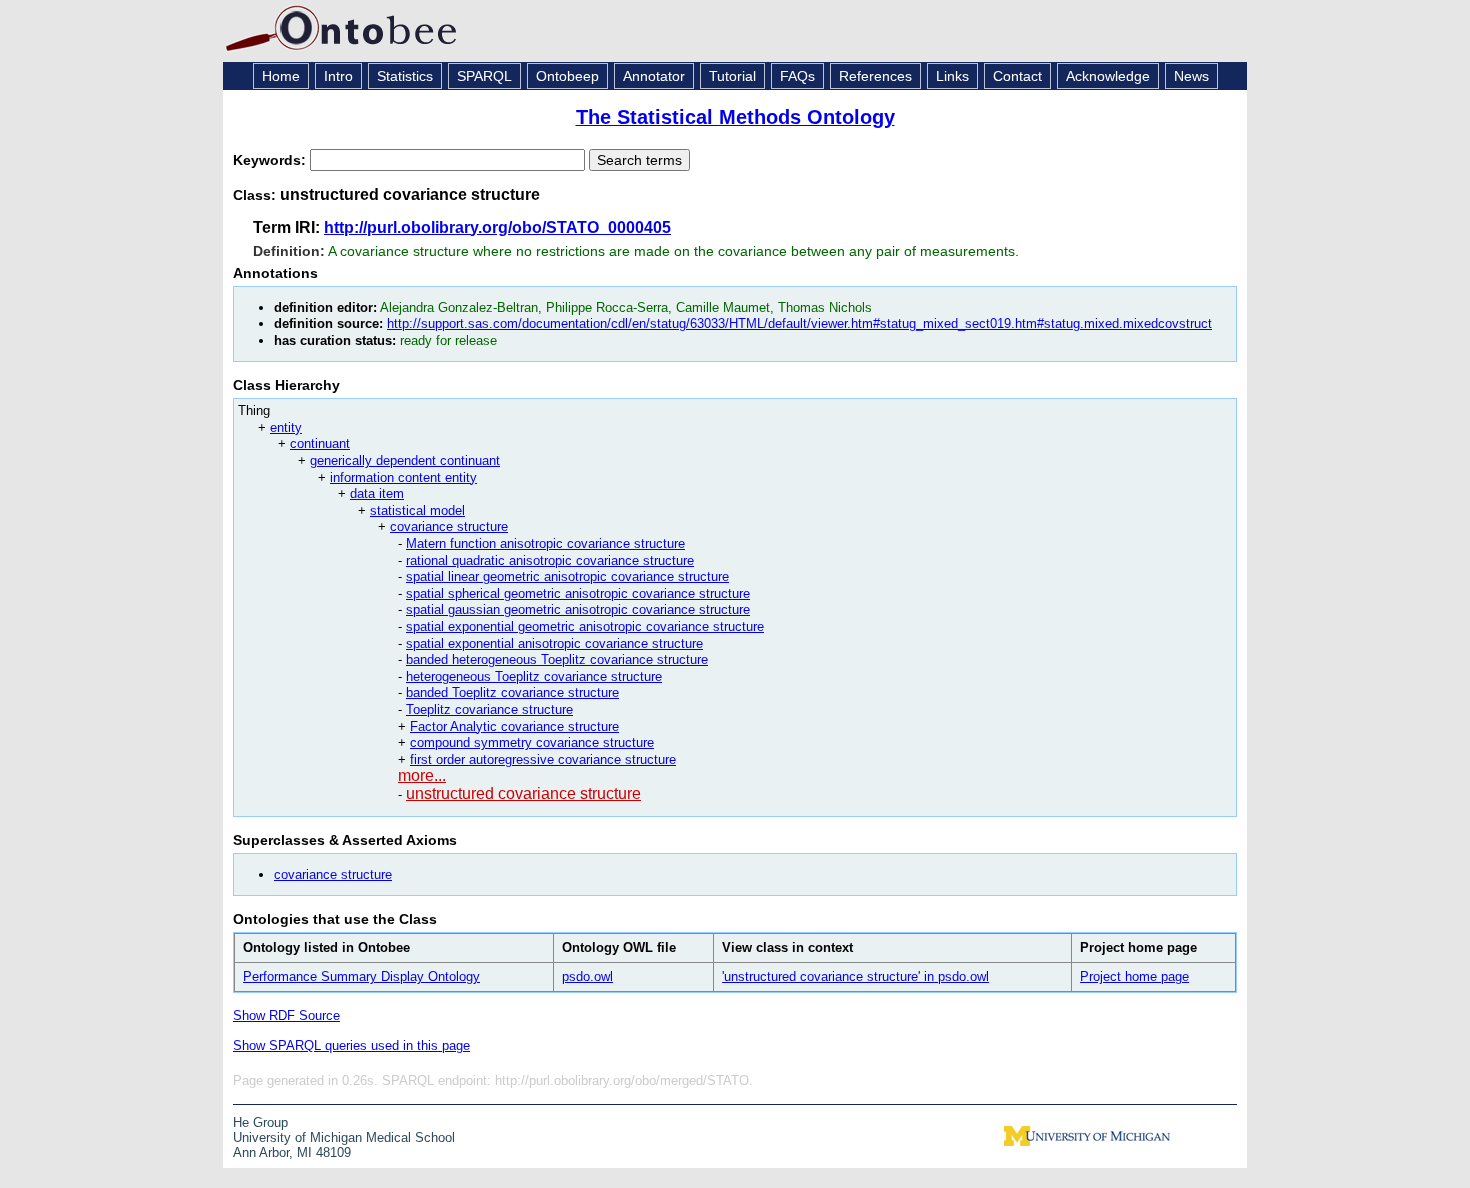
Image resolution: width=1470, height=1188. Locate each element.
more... (422, 775)
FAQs (797, 76)
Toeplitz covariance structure (489, 709)
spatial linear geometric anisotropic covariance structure (567, 576)
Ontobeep (567, 76)
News (1191, 76)
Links (952, 76)
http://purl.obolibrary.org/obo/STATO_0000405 (497, 227)
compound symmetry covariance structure (532, 742)
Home (281, 76)
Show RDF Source (286, 1015)
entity (286, 427)
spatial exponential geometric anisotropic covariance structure (585, 626)
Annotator (654, 76)
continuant (320, 443)
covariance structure (449, 526)
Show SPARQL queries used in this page (351, 1045)
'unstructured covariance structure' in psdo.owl (855, 976)
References (875, 76)
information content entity (403, 477)
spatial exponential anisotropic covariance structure (554, 643)
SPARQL (484, 76)
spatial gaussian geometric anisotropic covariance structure (578, 609)
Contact (1017, 76)
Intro (338, 76)
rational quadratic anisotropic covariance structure (550, 560)
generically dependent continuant (405, 460)
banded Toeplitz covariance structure (512, 692)
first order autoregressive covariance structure (543, 759)
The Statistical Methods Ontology (735, 117)
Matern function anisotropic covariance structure (545, 543)
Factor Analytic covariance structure (514, 726)
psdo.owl (587, 976)
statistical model (417, 510)
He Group (260, 1122)
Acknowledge (1108, 76)
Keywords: (271, 160)
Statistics (405, 76)
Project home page (1134, 976)
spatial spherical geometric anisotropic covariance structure (578, 593)
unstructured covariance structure (523, 793)
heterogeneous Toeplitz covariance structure (534, 676)
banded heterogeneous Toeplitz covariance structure (557, 659)
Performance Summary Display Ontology (361, 976)
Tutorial (732, 76)
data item (377, 493)
